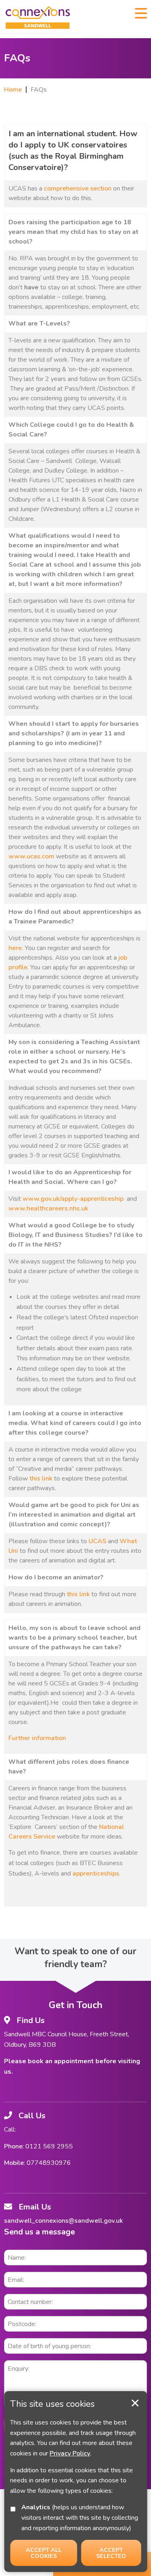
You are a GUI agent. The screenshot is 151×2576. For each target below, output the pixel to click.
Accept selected (135, 2403)
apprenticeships (96, 1874)
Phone (13, 2146)
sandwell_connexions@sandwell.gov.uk (63, 2221)
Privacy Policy (70, 2453)
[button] (141, 12)
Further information (37, 1738)
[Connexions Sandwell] (38, 19)
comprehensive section (78, 188)
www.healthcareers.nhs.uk (48, 1208)
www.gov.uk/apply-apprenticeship (73, 1199)
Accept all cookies (44, 2553)
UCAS (97, 1541)
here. (16, 948)
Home (13, 90)
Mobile (14, 2163)
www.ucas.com (31, 856)
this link (41, 1478)
